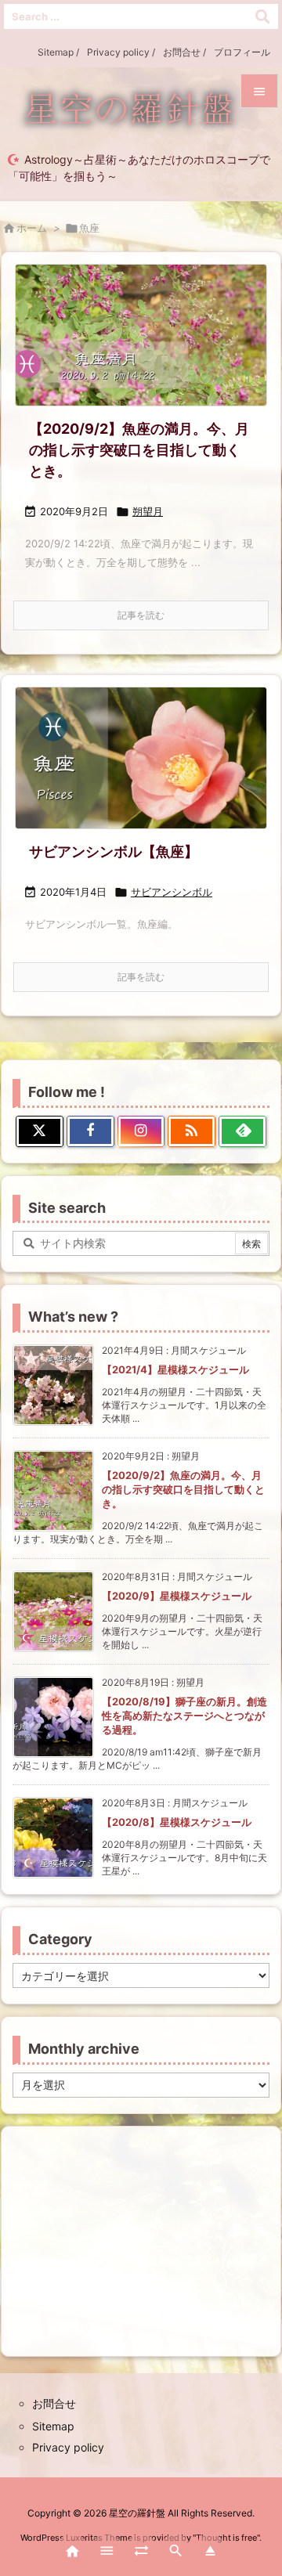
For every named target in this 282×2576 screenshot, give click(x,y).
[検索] (262, 16)
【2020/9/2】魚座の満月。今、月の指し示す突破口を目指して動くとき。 (139, 450)
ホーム (32, 228)
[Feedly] (242, 1131)
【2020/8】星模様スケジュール (177, 1822)
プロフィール (242, 52)
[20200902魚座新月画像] (141, 335)
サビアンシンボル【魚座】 (114, 851)
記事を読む (141, 615)
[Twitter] (40, 1131)
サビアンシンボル (172, 892)
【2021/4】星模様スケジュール (175, 1369)
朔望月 (148, 511)
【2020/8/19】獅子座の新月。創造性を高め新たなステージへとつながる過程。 (184, 1716)
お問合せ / (184, 52)
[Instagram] (141, 1131)
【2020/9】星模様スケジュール (177, 1596)
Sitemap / (58, 52)
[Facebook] (90, 1131)
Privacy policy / (121, 52)
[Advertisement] (141, 2240)
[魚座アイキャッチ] (141, 758)
